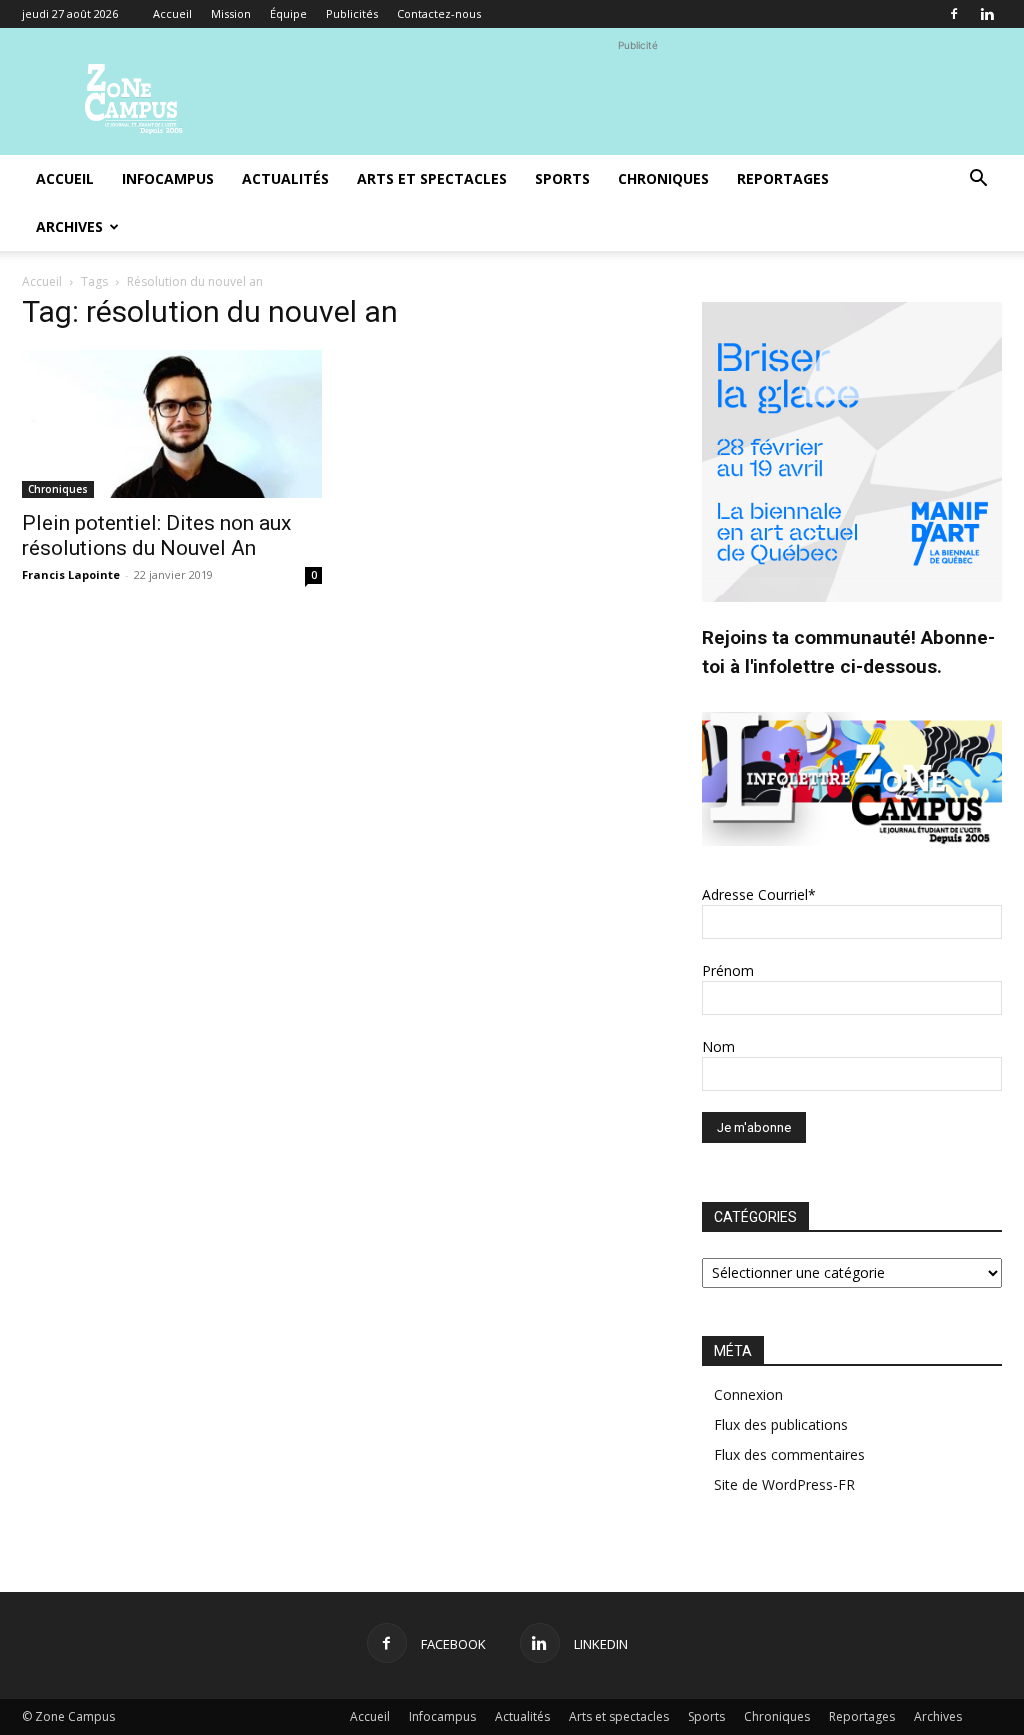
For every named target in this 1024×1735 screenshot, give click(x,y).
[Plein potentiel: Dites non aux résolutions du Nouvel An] (172, 424)
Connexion (748, 1394)
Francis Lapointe (71, 574)
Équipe (288, 13)
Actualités (285, 178)
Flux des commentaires (789, 1454)
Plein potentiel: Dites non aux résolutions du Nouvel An (156, 535)
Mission (231, 13)
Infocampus (168, 178)
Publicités (352, 13)
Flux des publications (781, 1424)
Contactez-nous (439, 13)
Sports (562, 178)
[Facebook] (954, 14)
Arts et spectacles (432, 178)
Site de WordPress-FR (784, 1484)
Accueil (172, 13)
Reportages (783, 178)
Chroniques (663, 178)
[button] (978, 180)
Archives (69, 226)
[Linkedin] (987, 14)
